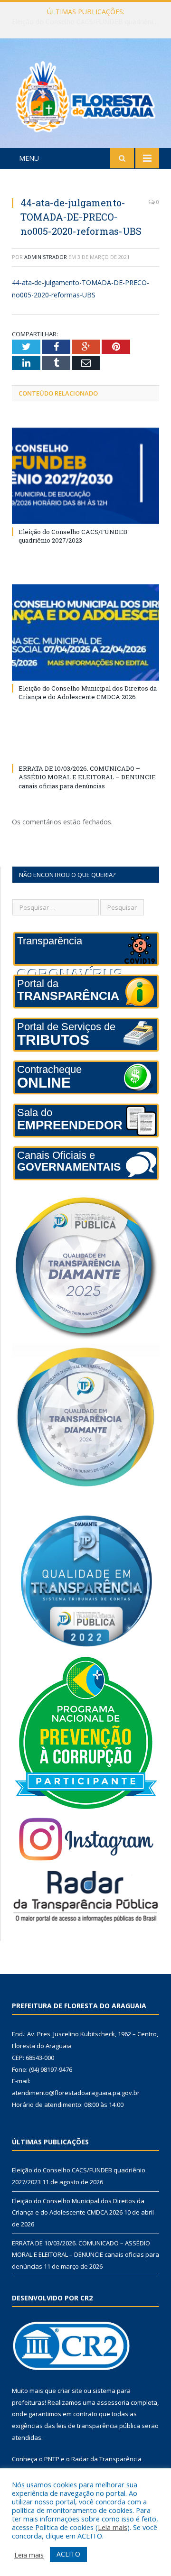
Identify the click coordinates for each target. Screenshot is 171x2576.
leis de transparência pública (98, 2426)
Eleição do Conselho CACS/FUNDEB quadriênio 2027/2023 (73, 536)
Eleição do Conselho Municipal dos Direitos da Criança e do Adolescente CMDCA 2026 (88, 22)
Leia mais (113, 2527)
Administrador (46, 257)
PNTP (52, 2459)
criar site (70, 2391)
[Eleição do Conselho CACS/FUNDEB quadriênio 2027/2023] (85, 476)
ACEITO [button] (68, 2554)
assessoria (113, 2402)
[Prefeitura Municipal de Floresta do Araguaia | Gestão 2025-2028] (85, 95)
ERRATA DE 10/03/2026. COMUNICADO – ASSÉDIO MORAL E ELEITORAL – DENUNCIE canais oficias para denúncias (87, 777)
